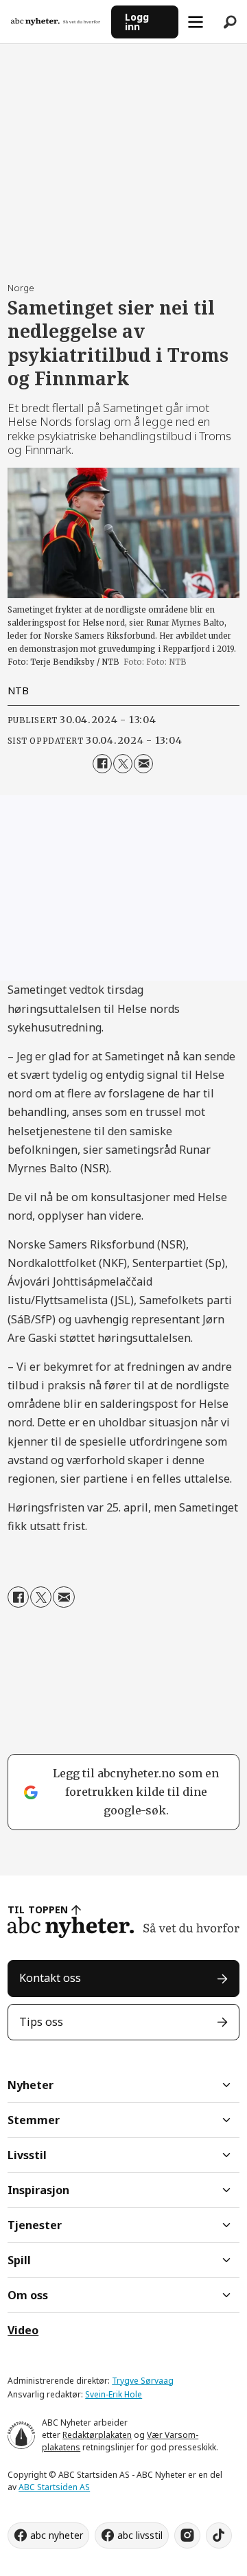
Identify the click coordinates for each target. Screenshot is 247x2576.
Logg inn (137, 22)
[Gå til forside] (56, 22)
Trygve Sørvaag (143, 2381)
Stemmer (34, 2120)
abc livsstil (140, 2535)
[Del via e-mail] (143, 764)
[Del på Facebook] (102, 764)
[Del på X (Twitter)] (123, 764)
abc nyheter (57, 2535)
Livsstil (27, 2155)
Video (23, 2330)
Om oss (28, 2295)
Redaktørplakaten (97, 2435)
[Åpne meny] (196, 22)
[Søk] (230, 22)
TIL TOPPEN (38, 1910)
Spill (19, 2260)
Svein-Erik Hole (114, 2394)
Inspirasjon (38, 2190)
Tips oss (41, 2022)
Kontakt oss (50, 1978)
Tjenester (35, 2225)
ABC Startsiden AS (54, 2487)
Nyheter (31, 2085)
